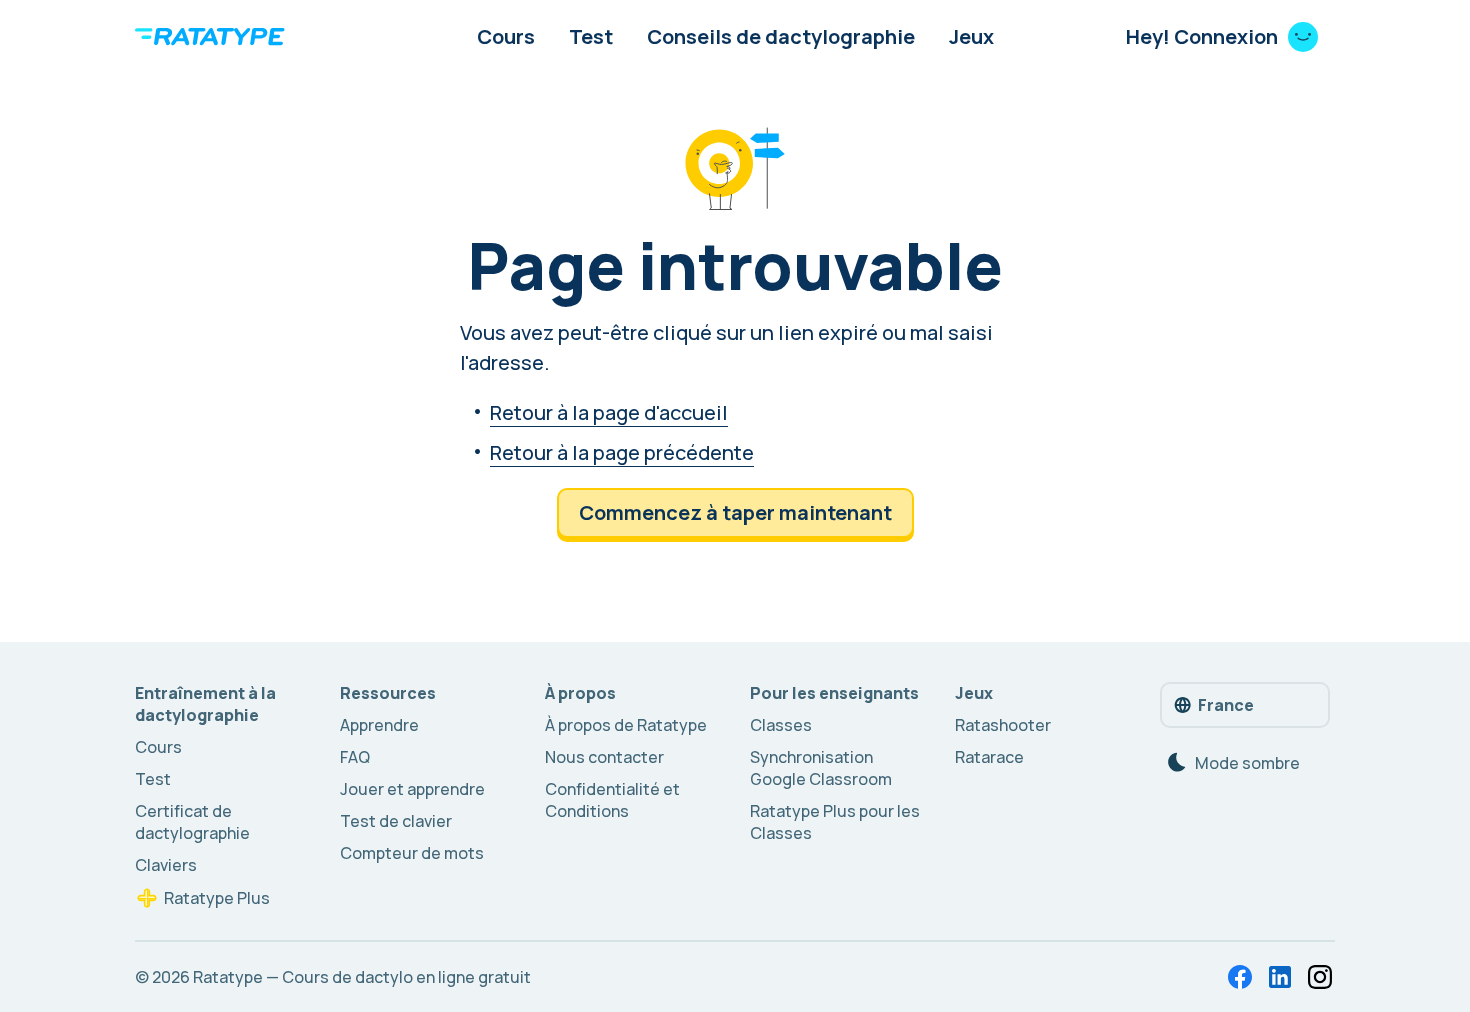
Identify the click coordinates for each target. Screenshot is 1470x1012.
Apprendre (379, 725)
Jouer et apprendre (412, 789)
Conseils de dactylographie (781, 36)
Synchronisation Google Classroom (821, 768)
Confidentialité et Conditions (612, 800)
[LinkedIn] (1280, 977)
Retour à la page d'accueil (609, 412)
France (1226, 705)
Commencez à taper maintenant (735, 512)
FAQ (355, 757)
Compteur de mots (412, 853)
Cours (506, 36)
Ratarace (989, 757)
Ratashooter (1003, 725)
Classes (781, 725)
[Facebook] (1240, 977)
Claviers (166, 865)
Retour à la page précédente (622, 452)
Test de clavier (396, 821)
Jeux (971, 36)
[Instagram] (1320, 977)
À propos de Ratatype (626, 725)
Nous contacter (604, 757)
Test (591, 36)
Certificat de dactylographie (192, 822)
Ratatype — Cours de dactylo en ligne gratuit (362, 977)
